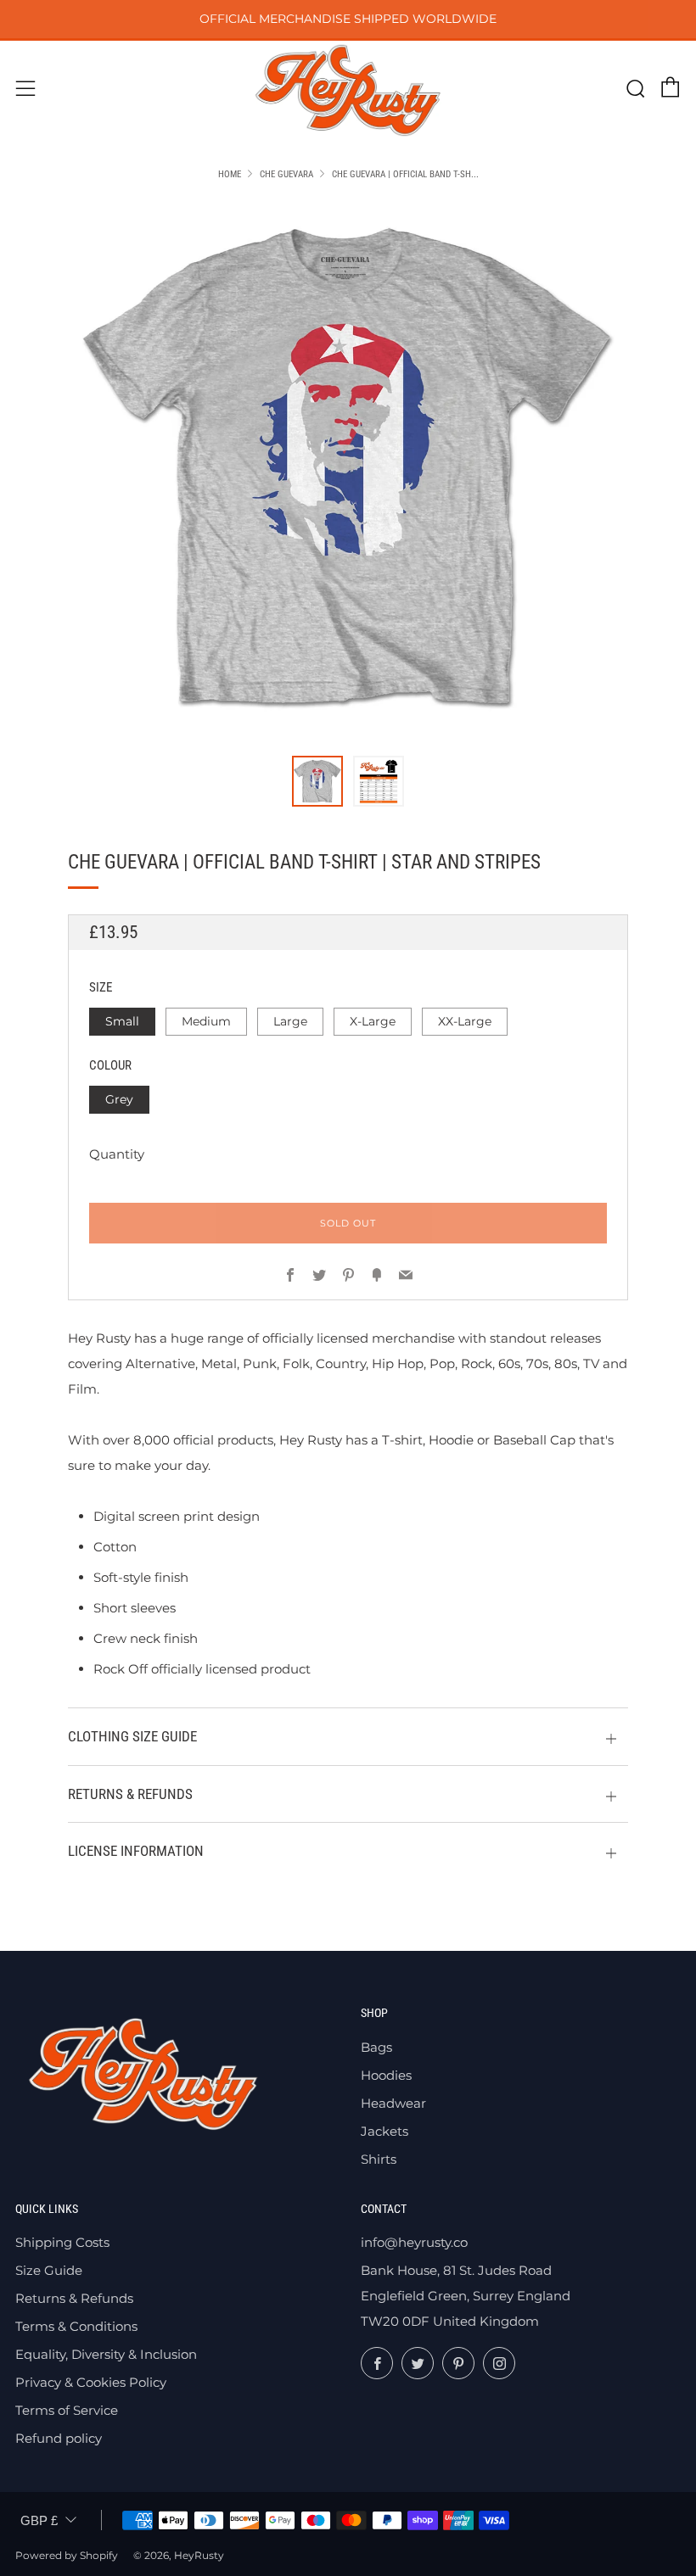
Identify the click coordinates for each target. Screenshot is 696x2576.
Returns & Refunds (74, 2298)
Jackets (384, 2131)
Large (290, 1021)
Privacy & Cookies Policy (91, 2382)
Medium (206, 1021)
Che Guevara (286, 174)
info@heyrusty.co (414, 2242)
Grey (119, 1099)
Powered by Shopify (67, 2555)
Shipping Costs (62, 2242)
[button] (317, 781)
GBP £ (39, 2520)
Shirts (379, 2159)
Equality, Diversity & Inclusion (106, 2354)
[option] (348, 468)
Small (122, 1021)
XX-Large (465, 1021)
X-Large (373, 1021)
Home (230, 174)
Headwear (393, 2103)
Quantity (117, 1154)
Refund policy (59, 2438)
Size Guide (49, 2270)
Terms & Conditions (76, 2326)
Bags (376, 2047)
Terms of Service (67, 2410)
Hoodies (386, 2075)
